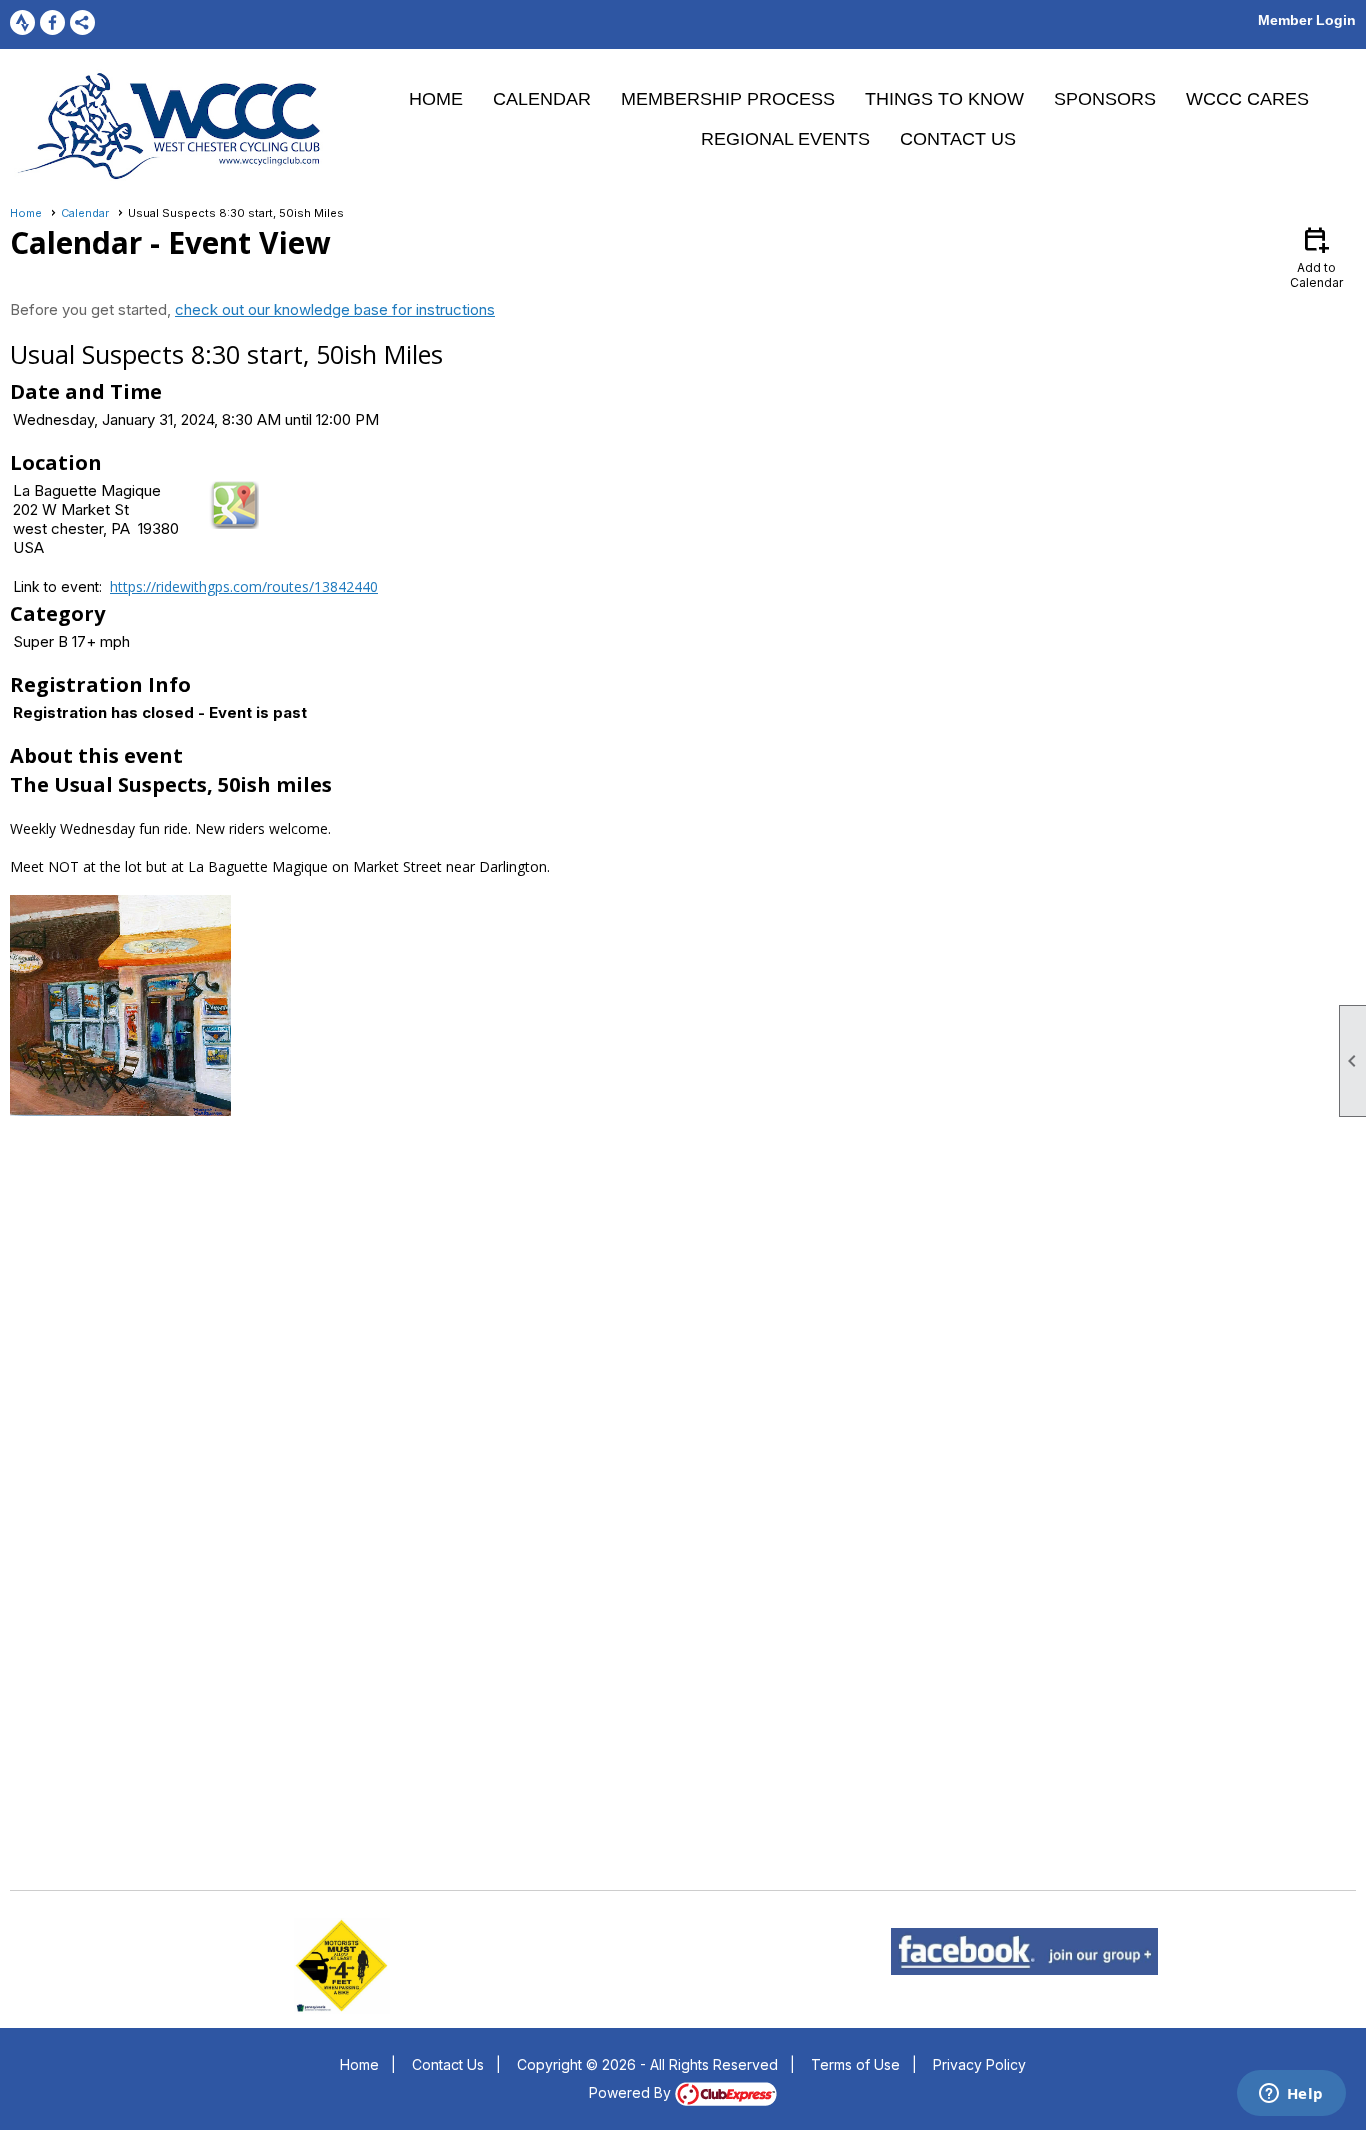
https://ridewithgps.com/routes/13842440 (244, 586)
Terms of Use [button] (855, 2064)
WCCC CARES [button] (1247, 99)
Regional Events (785, 139)
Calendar (542, 99)
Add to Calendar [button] (1316, 256)
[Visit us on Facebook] (52, 22)
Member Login (1307, 20)
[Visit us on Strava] (22, 22)
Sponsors (1105, 99)
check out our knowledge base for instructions (335, 309)
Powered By (632, 2092)
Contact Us (958, 139)
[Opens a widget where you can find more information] (1291, 2095)
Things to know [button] (944, 99)
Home (436, 99)
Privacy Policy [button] (979, 2064)
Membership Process (728, 99)
